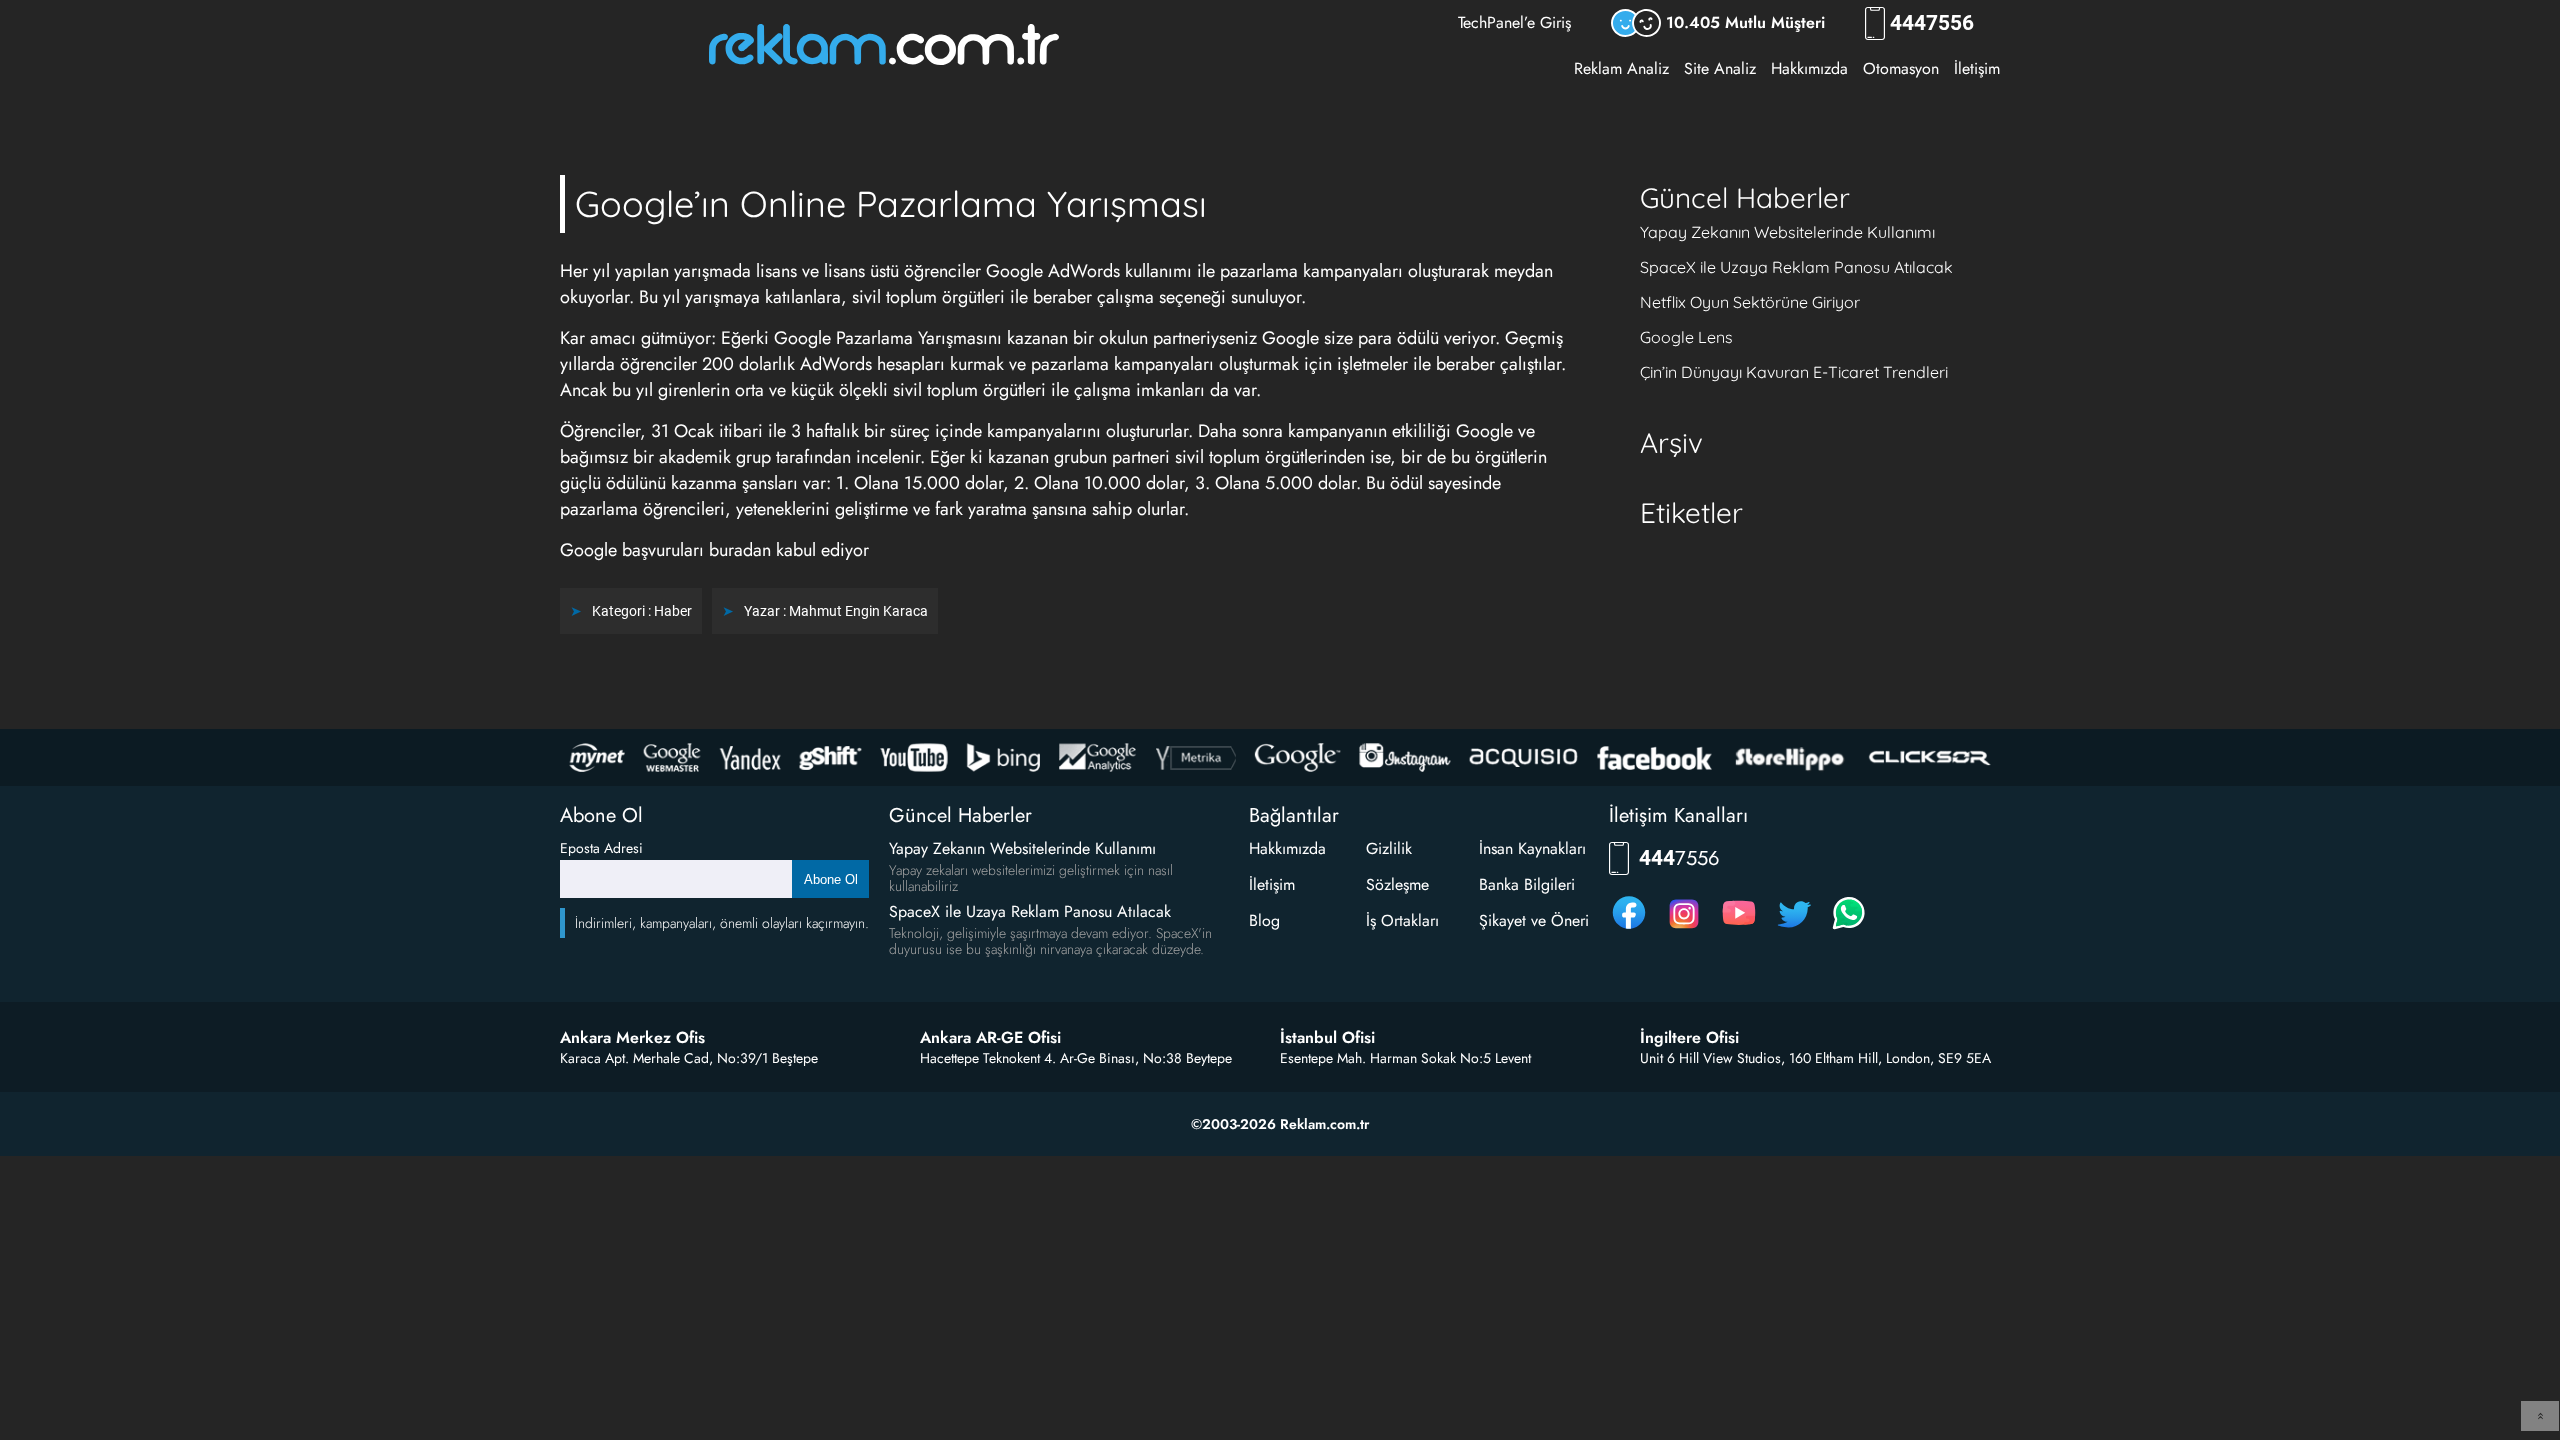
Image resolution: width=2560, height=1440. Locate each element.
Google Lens (1686, 337)
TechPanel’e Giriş (1514, 22)
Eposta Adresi (601, 848)
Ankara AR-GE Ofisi (990, 1038)
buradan (740, 550)
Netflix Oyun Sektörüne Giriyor (1750, 302)
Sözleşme (1397, 884)
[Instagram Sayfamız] (1684, 928)
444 (1932, 23)
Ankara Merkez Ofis (632, 1038)
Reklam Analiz (1621, 68)
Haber (673, 611)
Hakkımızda (1809, 68)
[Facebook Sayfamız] (1629, 928)
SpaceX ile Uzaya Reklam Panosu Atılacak (1796, 267)
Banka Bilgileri (1527, 884)
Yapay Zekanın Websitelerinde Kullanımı (1787, 232)
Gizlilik (1389, 848)
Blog (1264, 920)
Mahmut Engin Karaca (858, 611)
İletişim (1977, 68)
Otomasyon (1901, 68)
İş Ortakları (1402, 920)
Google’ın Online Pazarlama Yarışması (891, 203)
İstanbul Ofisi (1327, 1038)
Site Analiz (1720, 68)
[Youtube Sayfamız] (1739, 928)
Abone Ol (831, 879)
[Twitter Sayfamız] (1794, 928)
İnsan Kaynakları (1532, 848)
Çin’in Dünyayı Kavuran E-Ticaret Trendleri (1794, 372)
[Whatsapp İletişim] (1849, 928)
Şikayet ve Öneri (1534, 920)
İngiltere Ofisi (1689, 1038)
